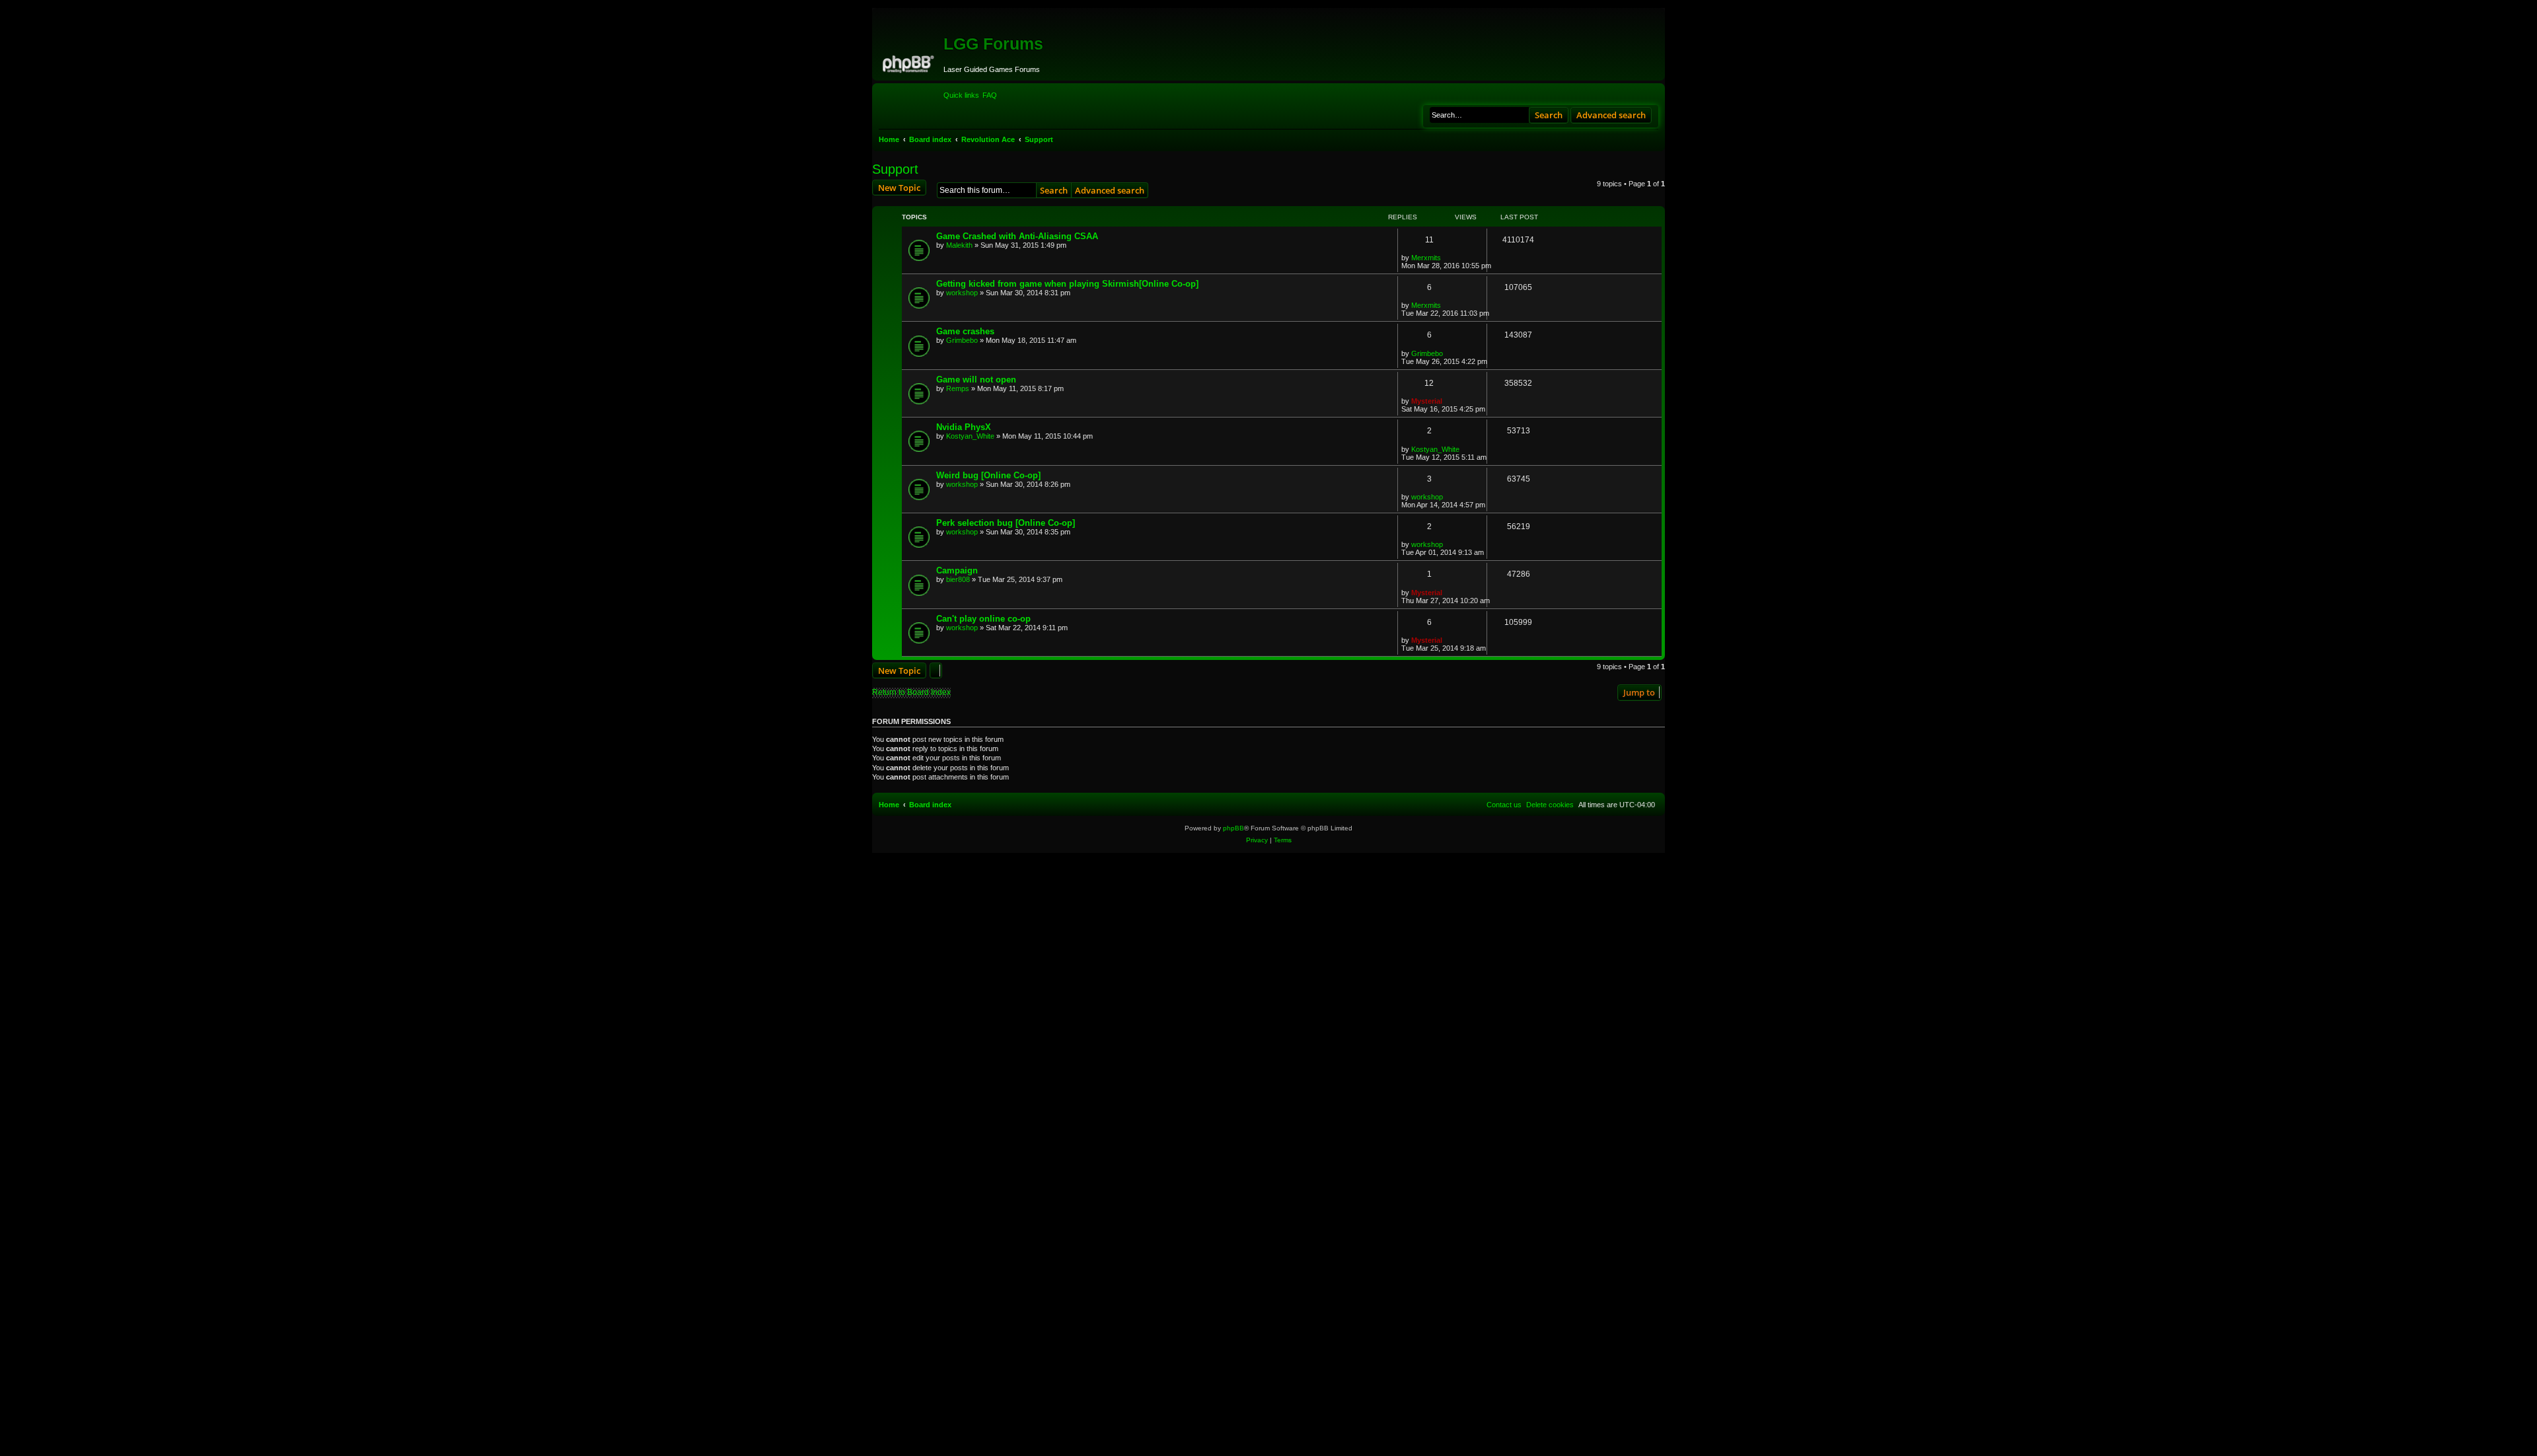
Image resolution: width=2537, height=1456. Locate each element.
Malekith (959, 245)
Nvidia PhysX (964, 427)
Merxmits (1426, 258)
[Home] (909, 62)
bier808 (958, 579)
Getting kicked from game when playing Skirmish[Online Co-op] (1067, 284)
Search (1549, 115)
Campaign (957, 570)
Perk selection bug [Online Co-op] (1006, 523)
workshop (962, 293)
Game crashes (965, 331)
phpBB (1233, 828)
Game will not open (976, 380)
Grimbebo (962, 340)
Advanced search (1611, 115)
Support (895, 169)
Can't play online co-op (983, 619)
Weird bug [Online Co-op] (988, 475)
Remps (958, 388)
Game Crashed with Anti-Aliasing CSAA (1017, 236)
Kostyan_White (970, 436)
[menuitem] (990, 95)
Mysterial (1427, 401)
